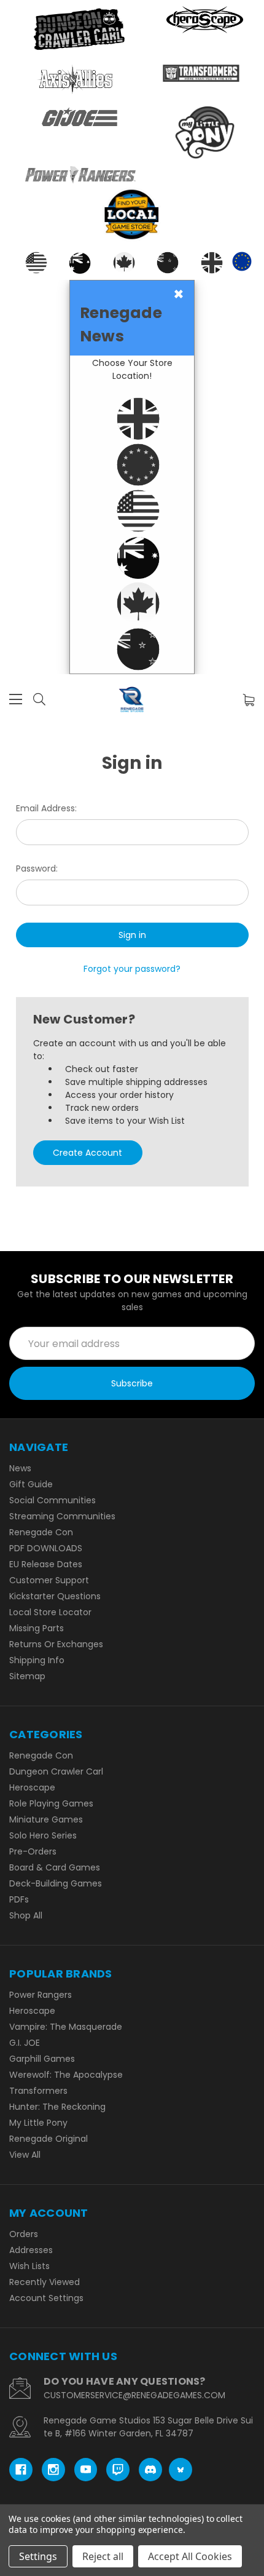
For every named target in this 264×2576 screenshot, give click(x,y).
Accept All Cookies (190, 2556)
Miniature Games (46, 1819)
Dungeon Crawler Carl (56, 1771)
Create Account (87, 1153)
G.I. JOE (25, 2043)
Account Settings (46, 2298)
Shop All (26, 1915)
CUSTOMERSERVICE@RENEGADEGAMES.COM (134, 2395)
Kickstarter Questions (55, 1596)
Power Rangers (41, 1995)
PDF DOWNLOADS (46, 1548)
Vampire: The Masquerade (66, 2027)
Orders (24, 2234)
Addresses (31, 2250)
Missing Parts (37, 1628)
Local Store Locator (50, 1612)
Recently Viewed (45, 2282)
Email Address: (46, 808)
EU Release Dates (46, 1564)
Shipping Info (37, 1660)
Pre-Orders (33, 1851)
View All (25, 2155)
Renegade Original (49, 2139)
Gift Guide (31, 1484)
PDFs (19, 1899)
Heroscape (32, 1787)
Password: (37, 869)
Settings (38, 2556)
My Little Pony (38, 2123)
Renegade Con (41, 1532)
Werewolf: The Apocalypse (66, 2075)
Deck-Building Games (56, 1883)
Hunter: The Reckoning (57, 2107)
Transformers (38, 2091)
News (20, 1468)
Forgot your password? (132, 969)
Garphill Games (42, 2059)
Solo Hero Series (43, 1835)
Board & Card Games (55, 1867)
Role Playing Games (51, 1803)
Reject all (103, 2556)
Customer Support (49, 1580)
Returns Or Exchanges (56, 1644)
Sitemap (27, 1676)
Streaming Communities (62, 1516)
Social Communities (52, 1500)
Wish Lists (29, 2266)
